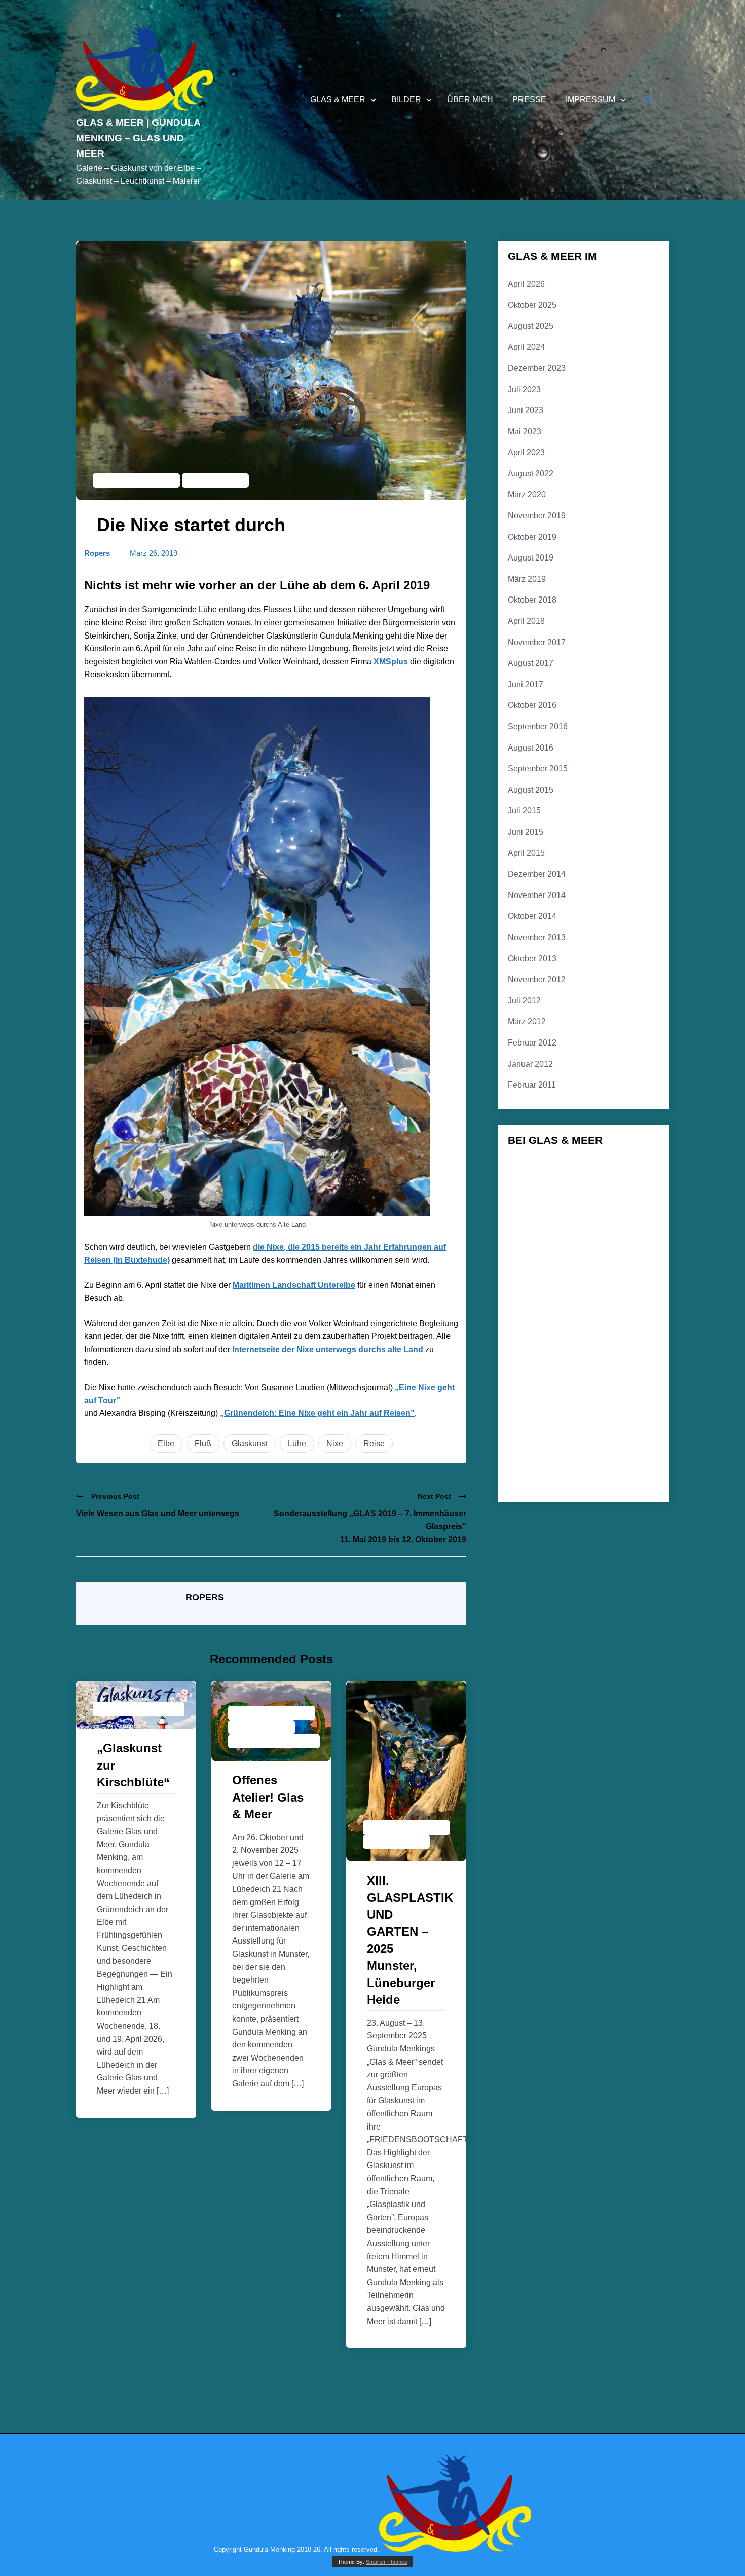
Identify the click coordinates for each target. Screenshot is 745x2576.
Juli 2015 (524, 811)
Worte (631, 1484)
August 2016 (531, 748)
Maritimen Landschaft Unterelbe (294, 1285)
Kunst (638, 1343)
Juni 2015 (526, 832)
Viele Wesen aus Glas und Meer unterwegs (158, 1514)
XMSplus (391, 662)
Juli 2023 (524, 389)
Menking (602, 1412)
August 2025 (531, 326)
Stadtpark (616, 1470)
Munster (533, 1433)
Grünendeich (610, 1297)
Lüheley (619, 1393)
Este (626, 1208)
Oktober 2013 (532, 959)
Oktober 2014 (532, 916)
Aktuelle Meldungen (136, 480)
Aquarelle (572, 1171)
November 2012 (537, 979)
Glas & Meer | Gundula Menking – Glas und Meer (138, 138)
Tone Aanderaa (587, 1484)
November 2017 (537, 642)
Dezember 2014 (537, 874)
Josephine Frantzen (541, 1343)
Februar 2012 (532, 1043)
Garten (530, 1248)
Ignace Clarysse (537, 1328)
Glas (619, 1249)
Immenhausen (593, 1328)
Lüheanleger (532, 1393)
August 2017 (531, 663)
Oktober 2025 (532, 305)
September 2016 (538, 726)
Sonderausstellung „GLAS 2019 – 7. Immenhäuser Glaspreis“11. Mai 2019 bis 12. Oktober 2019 (370, 1526)
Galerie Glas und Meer (619, 1229)
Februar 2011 (532, 1085)
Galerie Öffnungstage (139, 1709)
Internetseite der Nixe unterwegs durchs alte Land (328, 1349)
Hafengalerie (594, 1314)
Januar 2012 (530, 1064)
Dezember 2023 (537, 368)
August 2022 (531, 474)
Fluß (203, 1444)
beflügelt (527, 1188)
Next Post (434, 1496)
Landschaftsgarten (539, 1377)
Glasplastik (546, 1295)
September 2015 (538, 769)
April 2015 (526, 853)
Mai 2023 (525, 432)
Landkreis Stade (581, 1358)
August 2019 (531, 558)
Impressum (590, 100)
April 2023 (526, 452)
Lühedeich (578, 1393)
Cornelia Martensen (617, 1188)
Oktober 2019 (532, 537)
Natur (577, 1433)
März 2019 (527, 579)
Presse (529, 100)
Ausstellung (622, 1170)
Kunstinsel (529, 1358)
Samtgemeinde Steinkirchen (551, 1470)
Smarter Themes (387, 2562)
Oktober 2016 (532, 705)
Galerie (564, 1229)
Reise (374, 1444)
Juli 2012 (524, 1001)
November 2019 (537, 516)
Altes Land (529, 1171)
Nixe (335, 1444)
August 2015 (531, 790)
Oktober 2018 (532, 600)
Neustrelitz (618, 1434)
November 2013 (537, 937)
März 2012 (527, 1021)
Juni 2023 (526, 410)
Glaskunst (250, 1444)
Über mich (470, 100)
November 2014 (537, 895)
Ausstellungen (215, 480)
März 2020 (527, 494)
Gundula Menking (538, 1314)
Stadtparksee (533, 1484)
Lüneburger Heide (538, 1414)
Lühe (297, 1444)
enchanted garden (580, 1208)
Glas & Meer (338, 100)
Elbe (166, 1444)
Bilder (406, 100)
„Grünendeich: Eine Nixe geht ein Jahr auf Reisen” (317, 1413)
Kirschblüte (598, 1343)
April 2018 (526, 621)
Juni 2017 (526, 684)
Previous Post (115, 1496)
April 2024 (526, 347)
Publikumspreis (572, 1453)
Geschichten (579, 1249)
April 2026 (526, 284)
